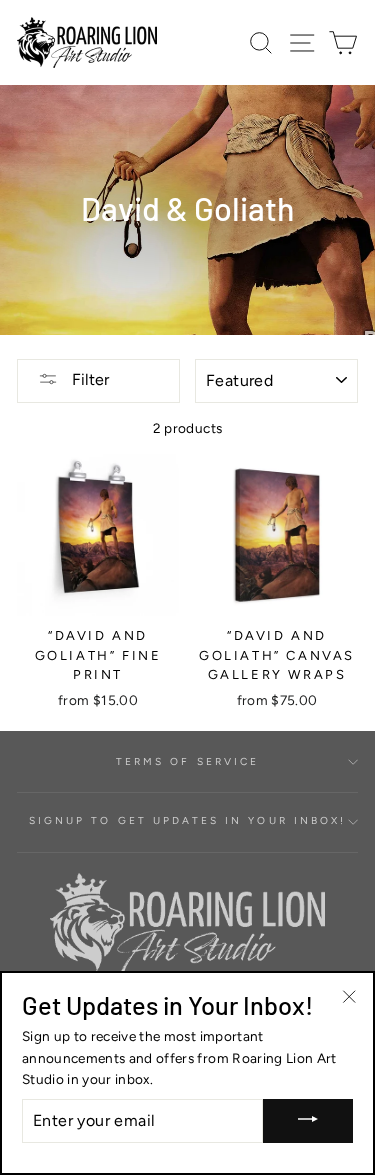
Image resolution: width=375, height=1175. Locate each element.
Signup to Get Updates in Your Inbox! (187, 820)
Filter (88, 379)
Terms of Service (187, 761)
